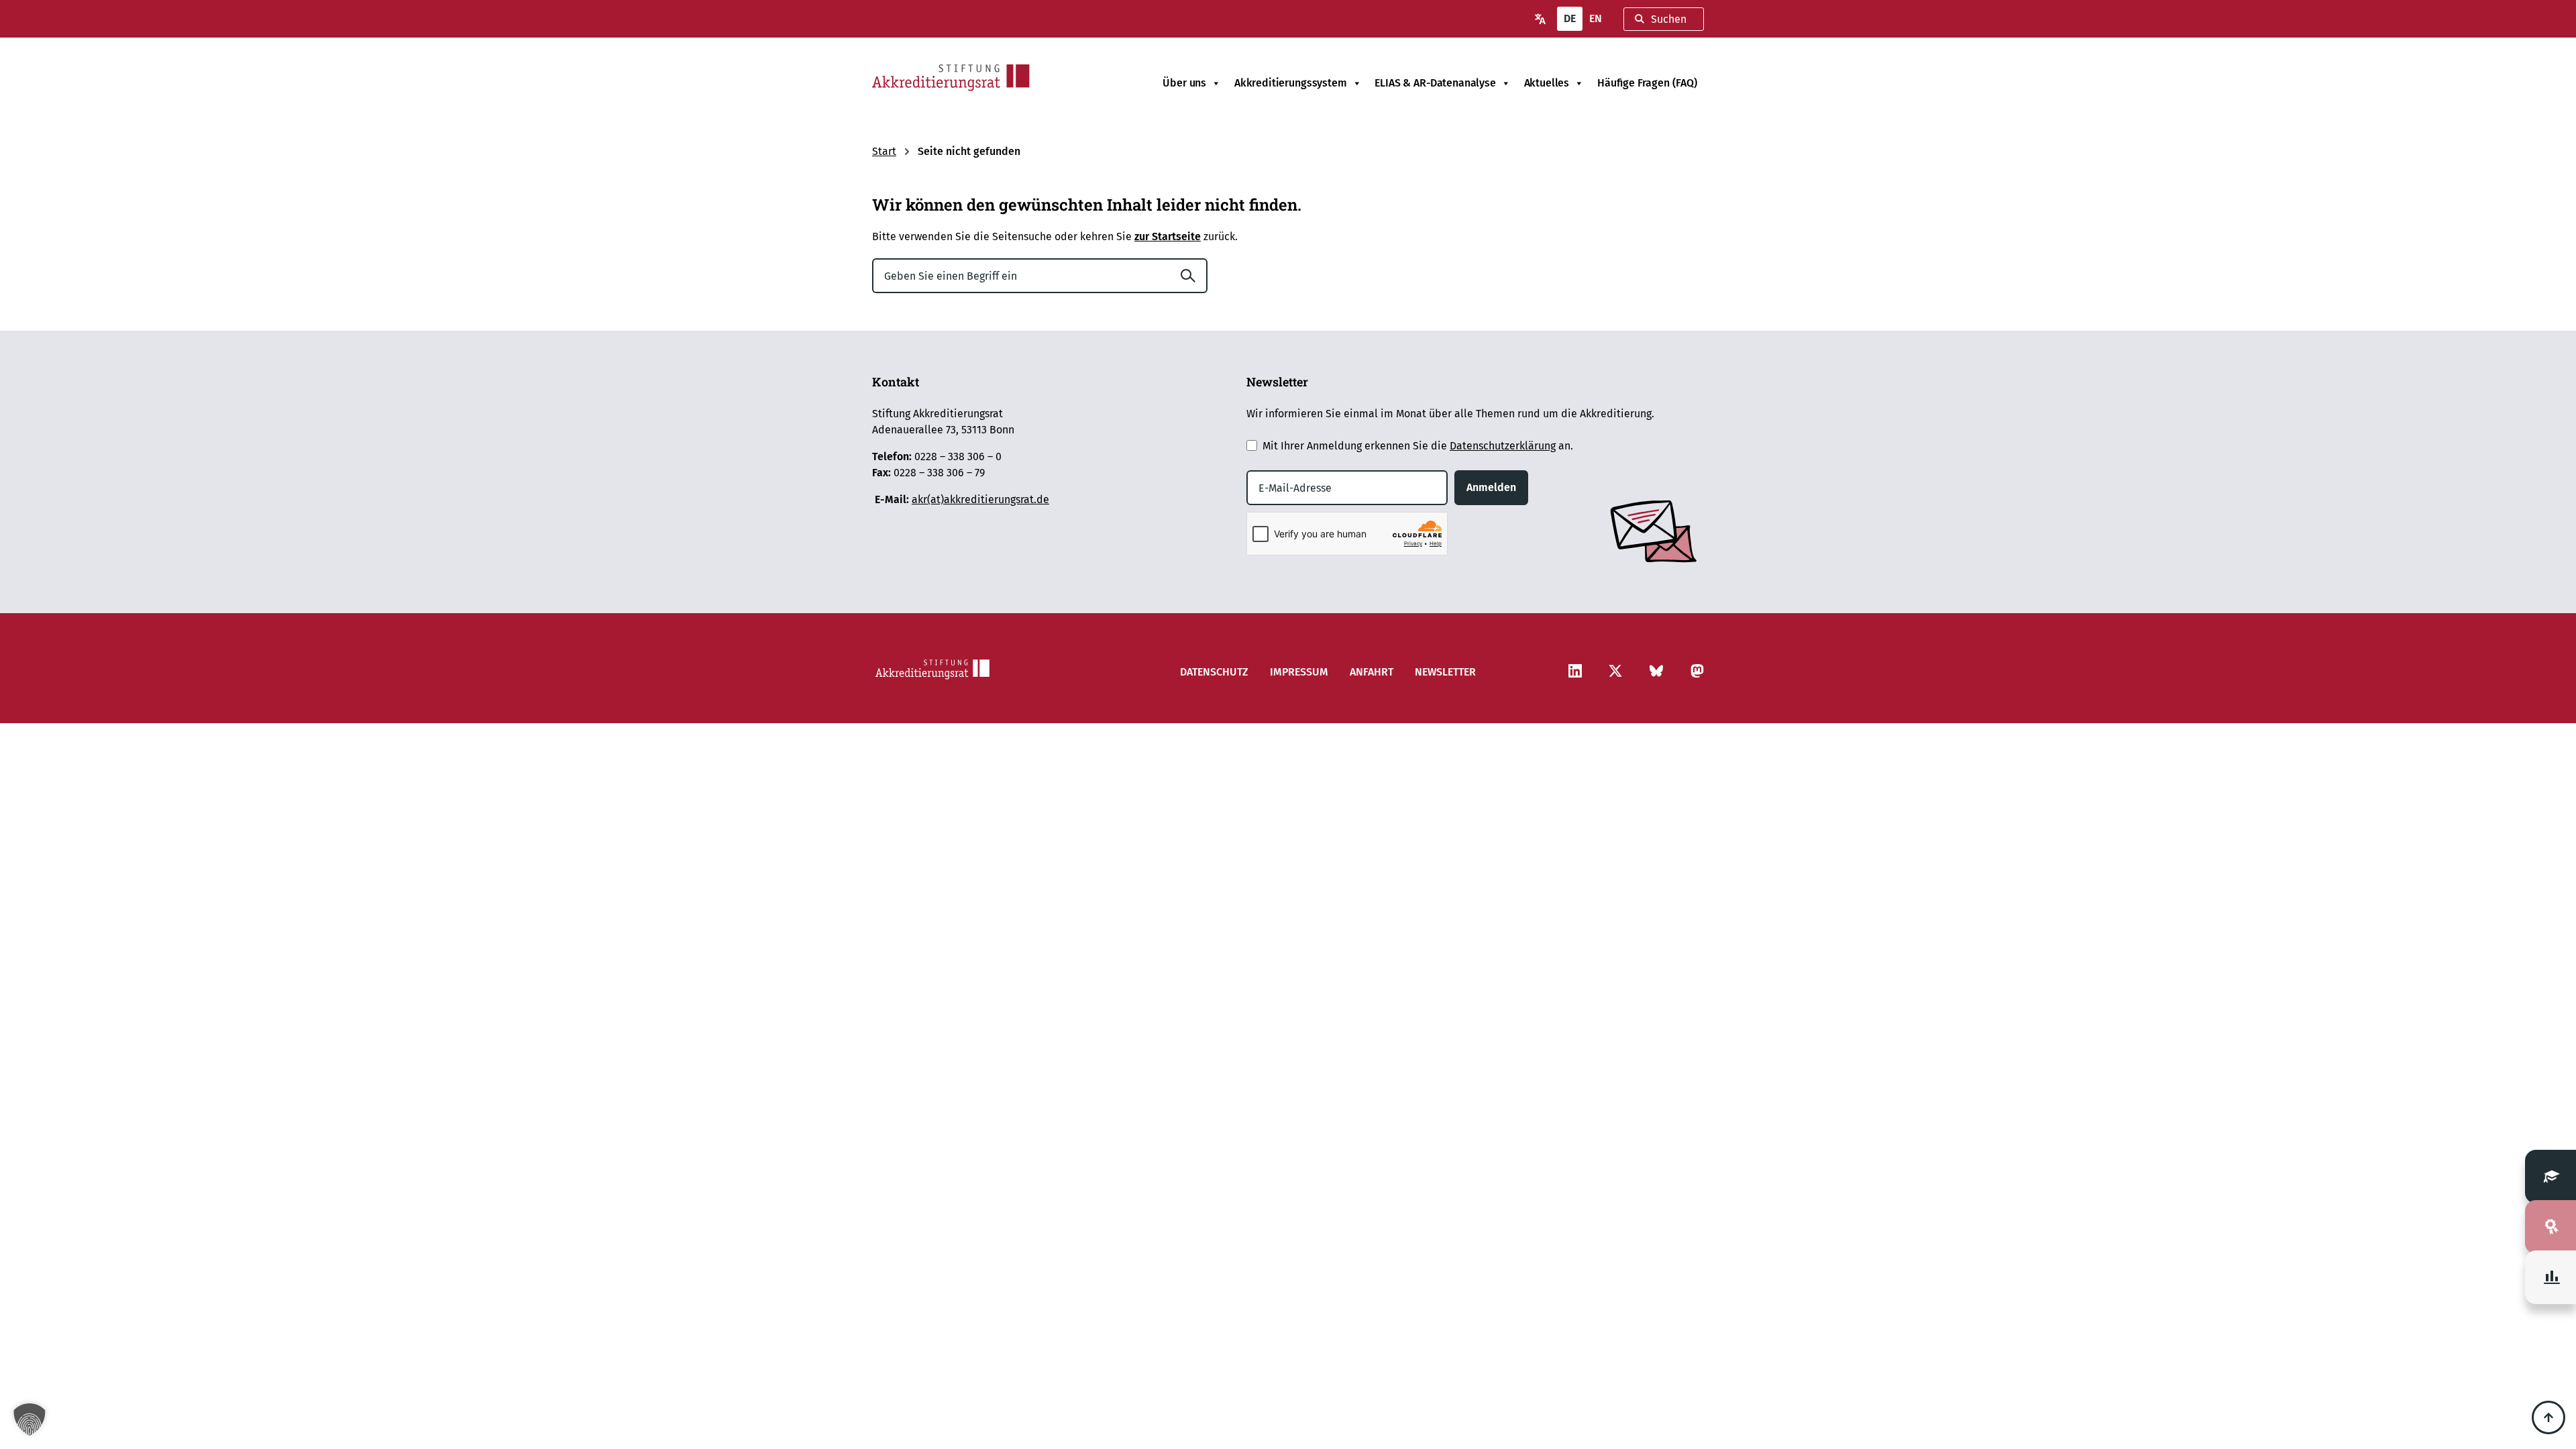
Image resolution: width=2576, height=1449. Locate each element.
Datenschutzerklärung (1503, 446)
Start (884, 151)
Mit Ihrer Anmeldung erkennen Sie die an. (1418, 446)
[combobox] (1664, 19)
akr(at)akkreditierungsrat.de (980, 499)
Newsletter (1445, 672)
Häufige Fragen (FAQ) (1647, 83)
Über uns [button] (1184, 83)
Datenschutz (1214, 672)
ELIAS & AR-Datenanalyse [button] (1435, 83)
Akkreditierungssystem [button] (1291, 83)
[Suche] (1193, 276)
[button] (30, 1419)
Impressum (1299, 672)
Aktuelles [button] (1547, 83)
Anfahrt (1372, 672)
